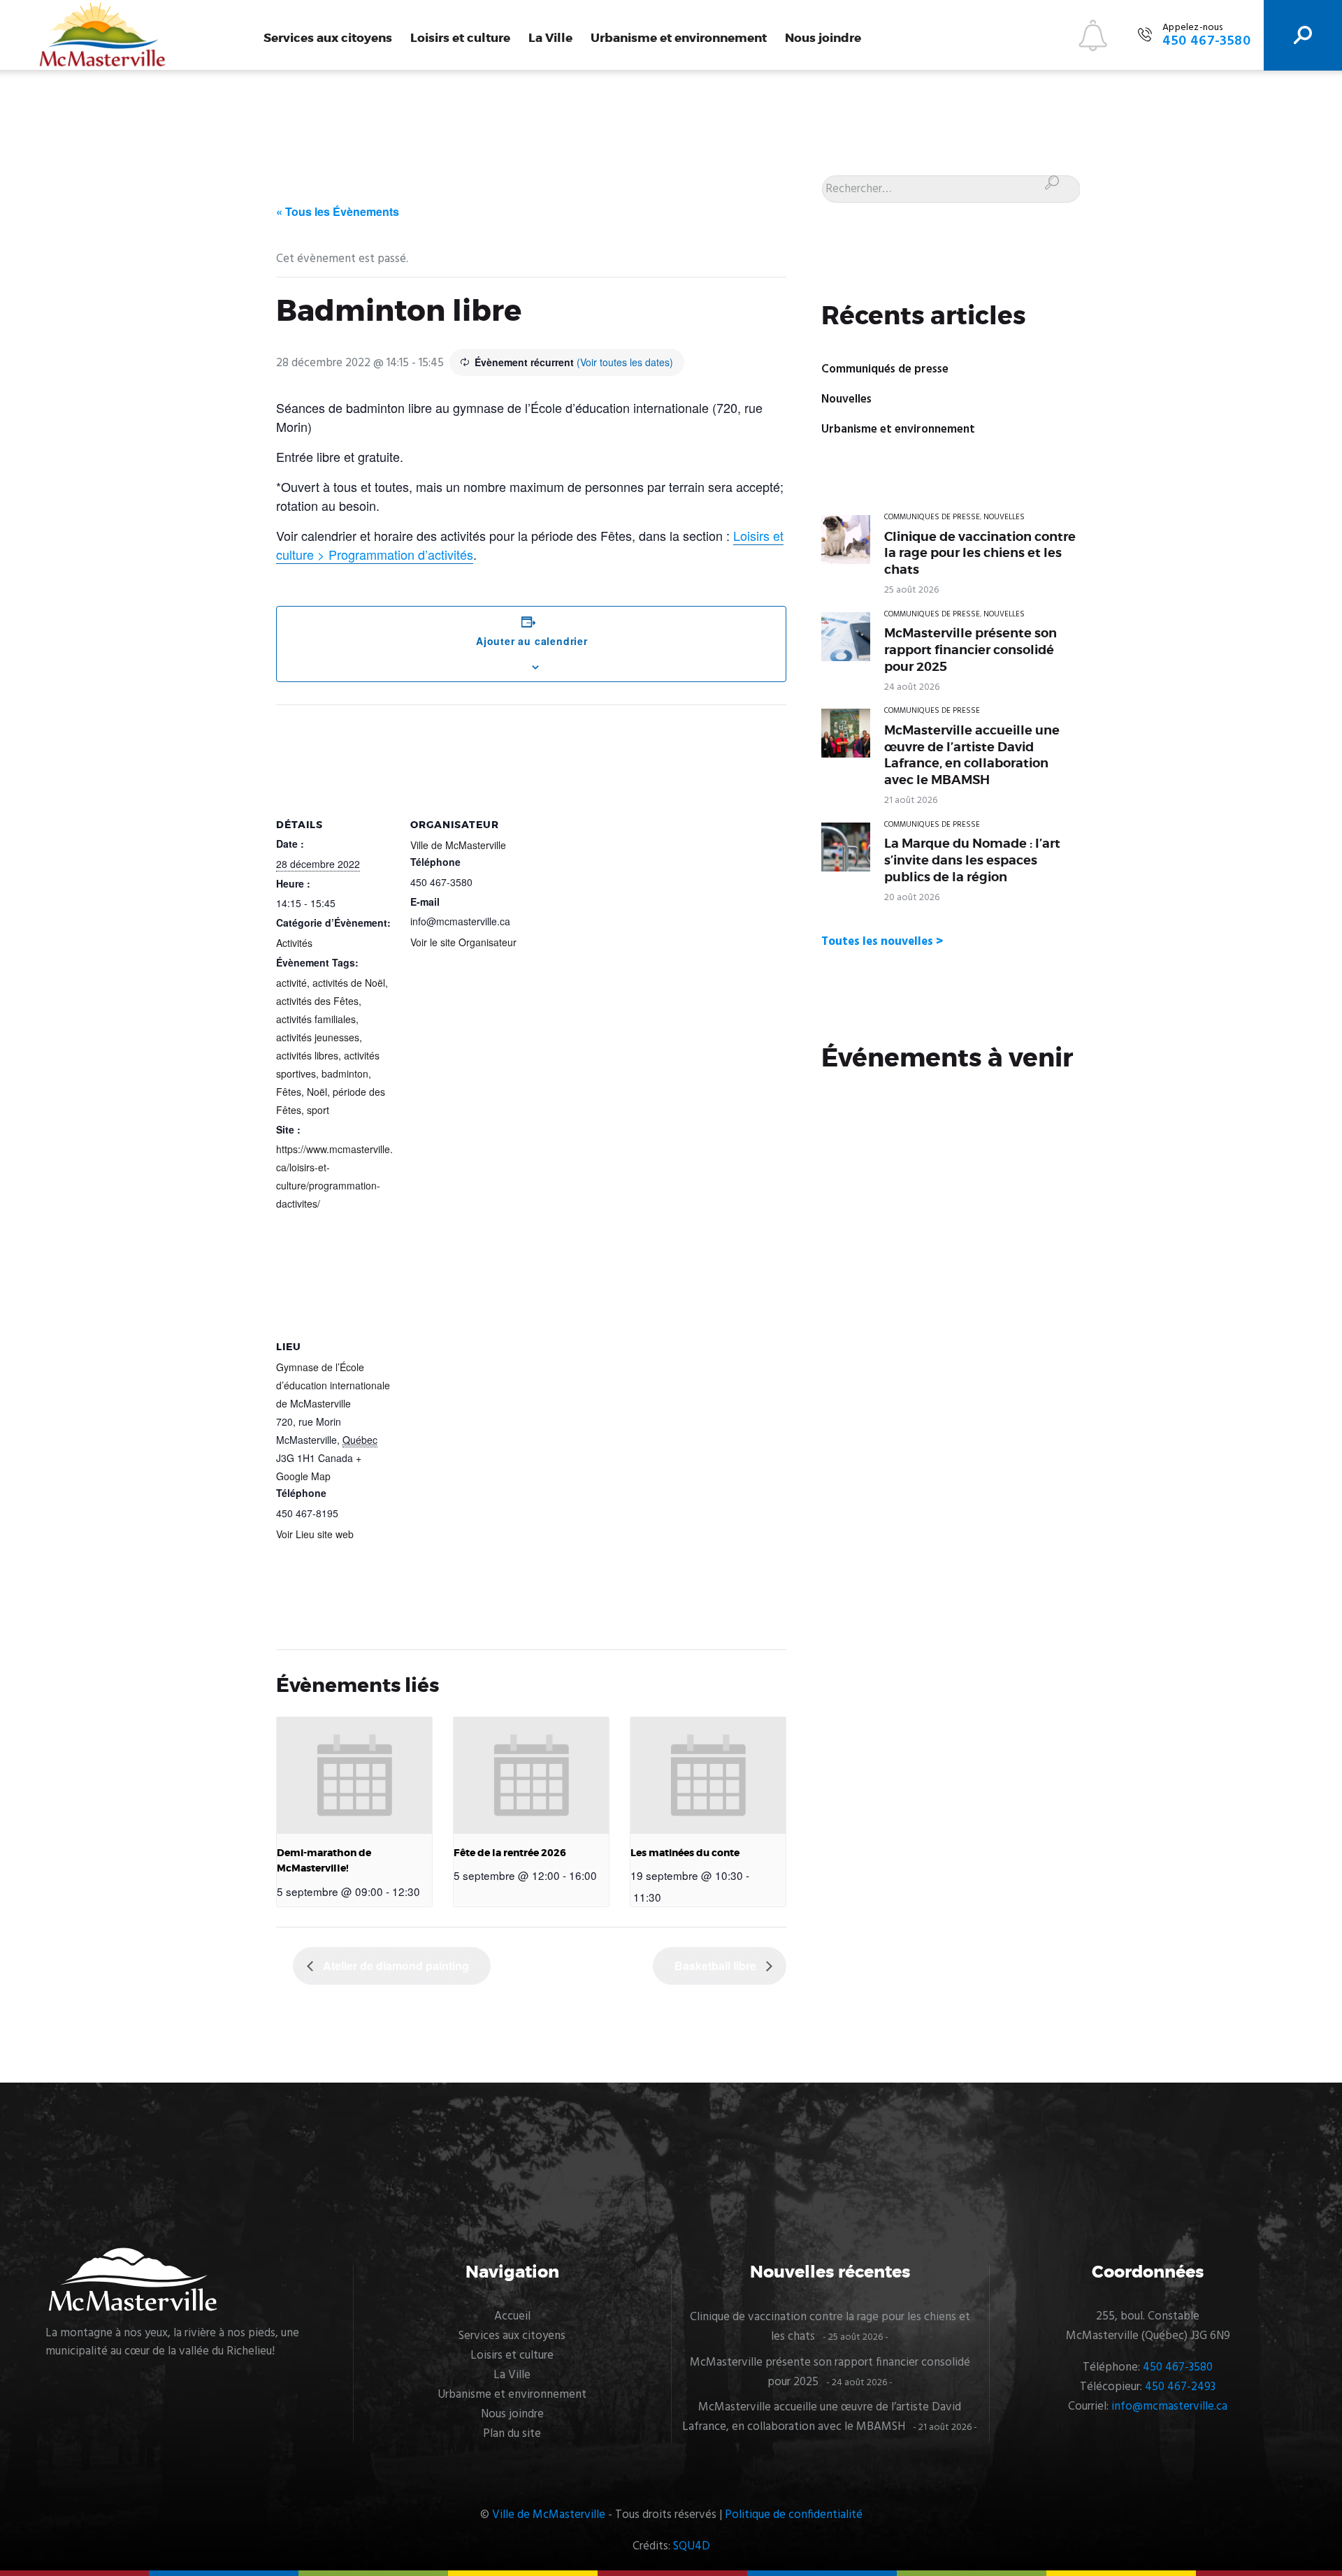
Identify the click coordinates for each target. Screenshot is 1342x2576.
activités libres (307, 1055)
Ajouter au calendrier (532, 641)
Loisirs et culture (460, 38)
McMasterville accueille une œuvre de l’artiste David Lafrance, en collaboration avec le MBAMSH (972, 755)
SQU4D (692, 2546)
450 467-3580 (1178, 2367)
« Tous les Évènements (338, 211)
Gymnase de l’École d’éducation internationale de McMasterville (333, 1385)
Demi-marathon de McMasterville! (324, 1861)
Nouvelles (846, 399)
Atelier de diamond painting (395, 1966)
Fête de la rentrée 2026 (510, 1853)
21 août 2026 (911, 801)
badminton (345, 1073)
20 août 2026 (912, 898)
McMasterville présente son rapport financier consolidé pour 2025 (971, 650)
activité (291, 983)
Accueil (512, 2316)
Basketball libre (717, 1966)
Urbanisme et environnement (679, 38)
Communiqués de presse (885, 369)
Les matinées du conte (685, 1853)
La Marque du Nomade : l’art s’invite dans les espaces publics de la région (972, 860)
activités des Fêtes (317, 1001)
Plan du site (512, 2434)
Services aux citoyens (328, 38)
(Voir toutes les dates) (625, 362)
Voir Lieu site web (315, 1534)
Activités (294, 943)
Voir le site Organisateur (463, 942)
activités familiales (316, 1019)
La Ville (550, 38)
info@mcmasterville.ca (1169, 2407)
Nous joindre (823, 38)
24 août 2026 (912, 687)
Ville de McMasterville (458, 845)
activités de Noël (349, 983)
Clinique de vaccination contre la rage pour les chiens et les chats (980, 553)
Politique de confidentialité (794, 2515)
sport (318, 1110)
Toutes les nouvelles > (882, 942)
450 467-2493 (1180, 2387)
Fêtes (289, 1092)
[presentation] (354, 1775)
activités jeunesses (318, 1037)
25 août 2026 (911, 590)
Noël (317, 1092)
